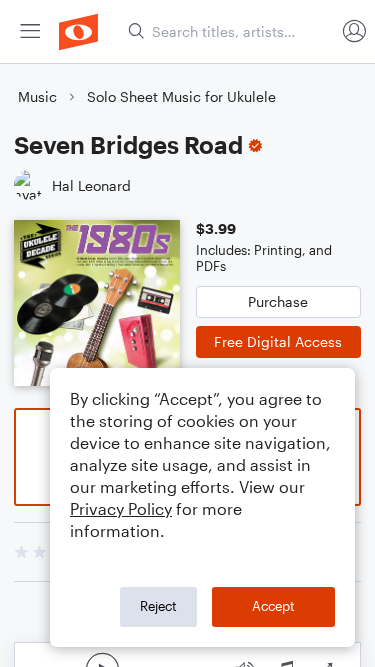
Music (37, 96)
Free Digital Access (278, 341)
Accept (273, 606)
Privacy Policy (121, 508)
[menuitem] (30, 31)
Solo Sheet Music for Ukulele (181, 96)
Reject (158, 606)
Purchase (278, 301)
